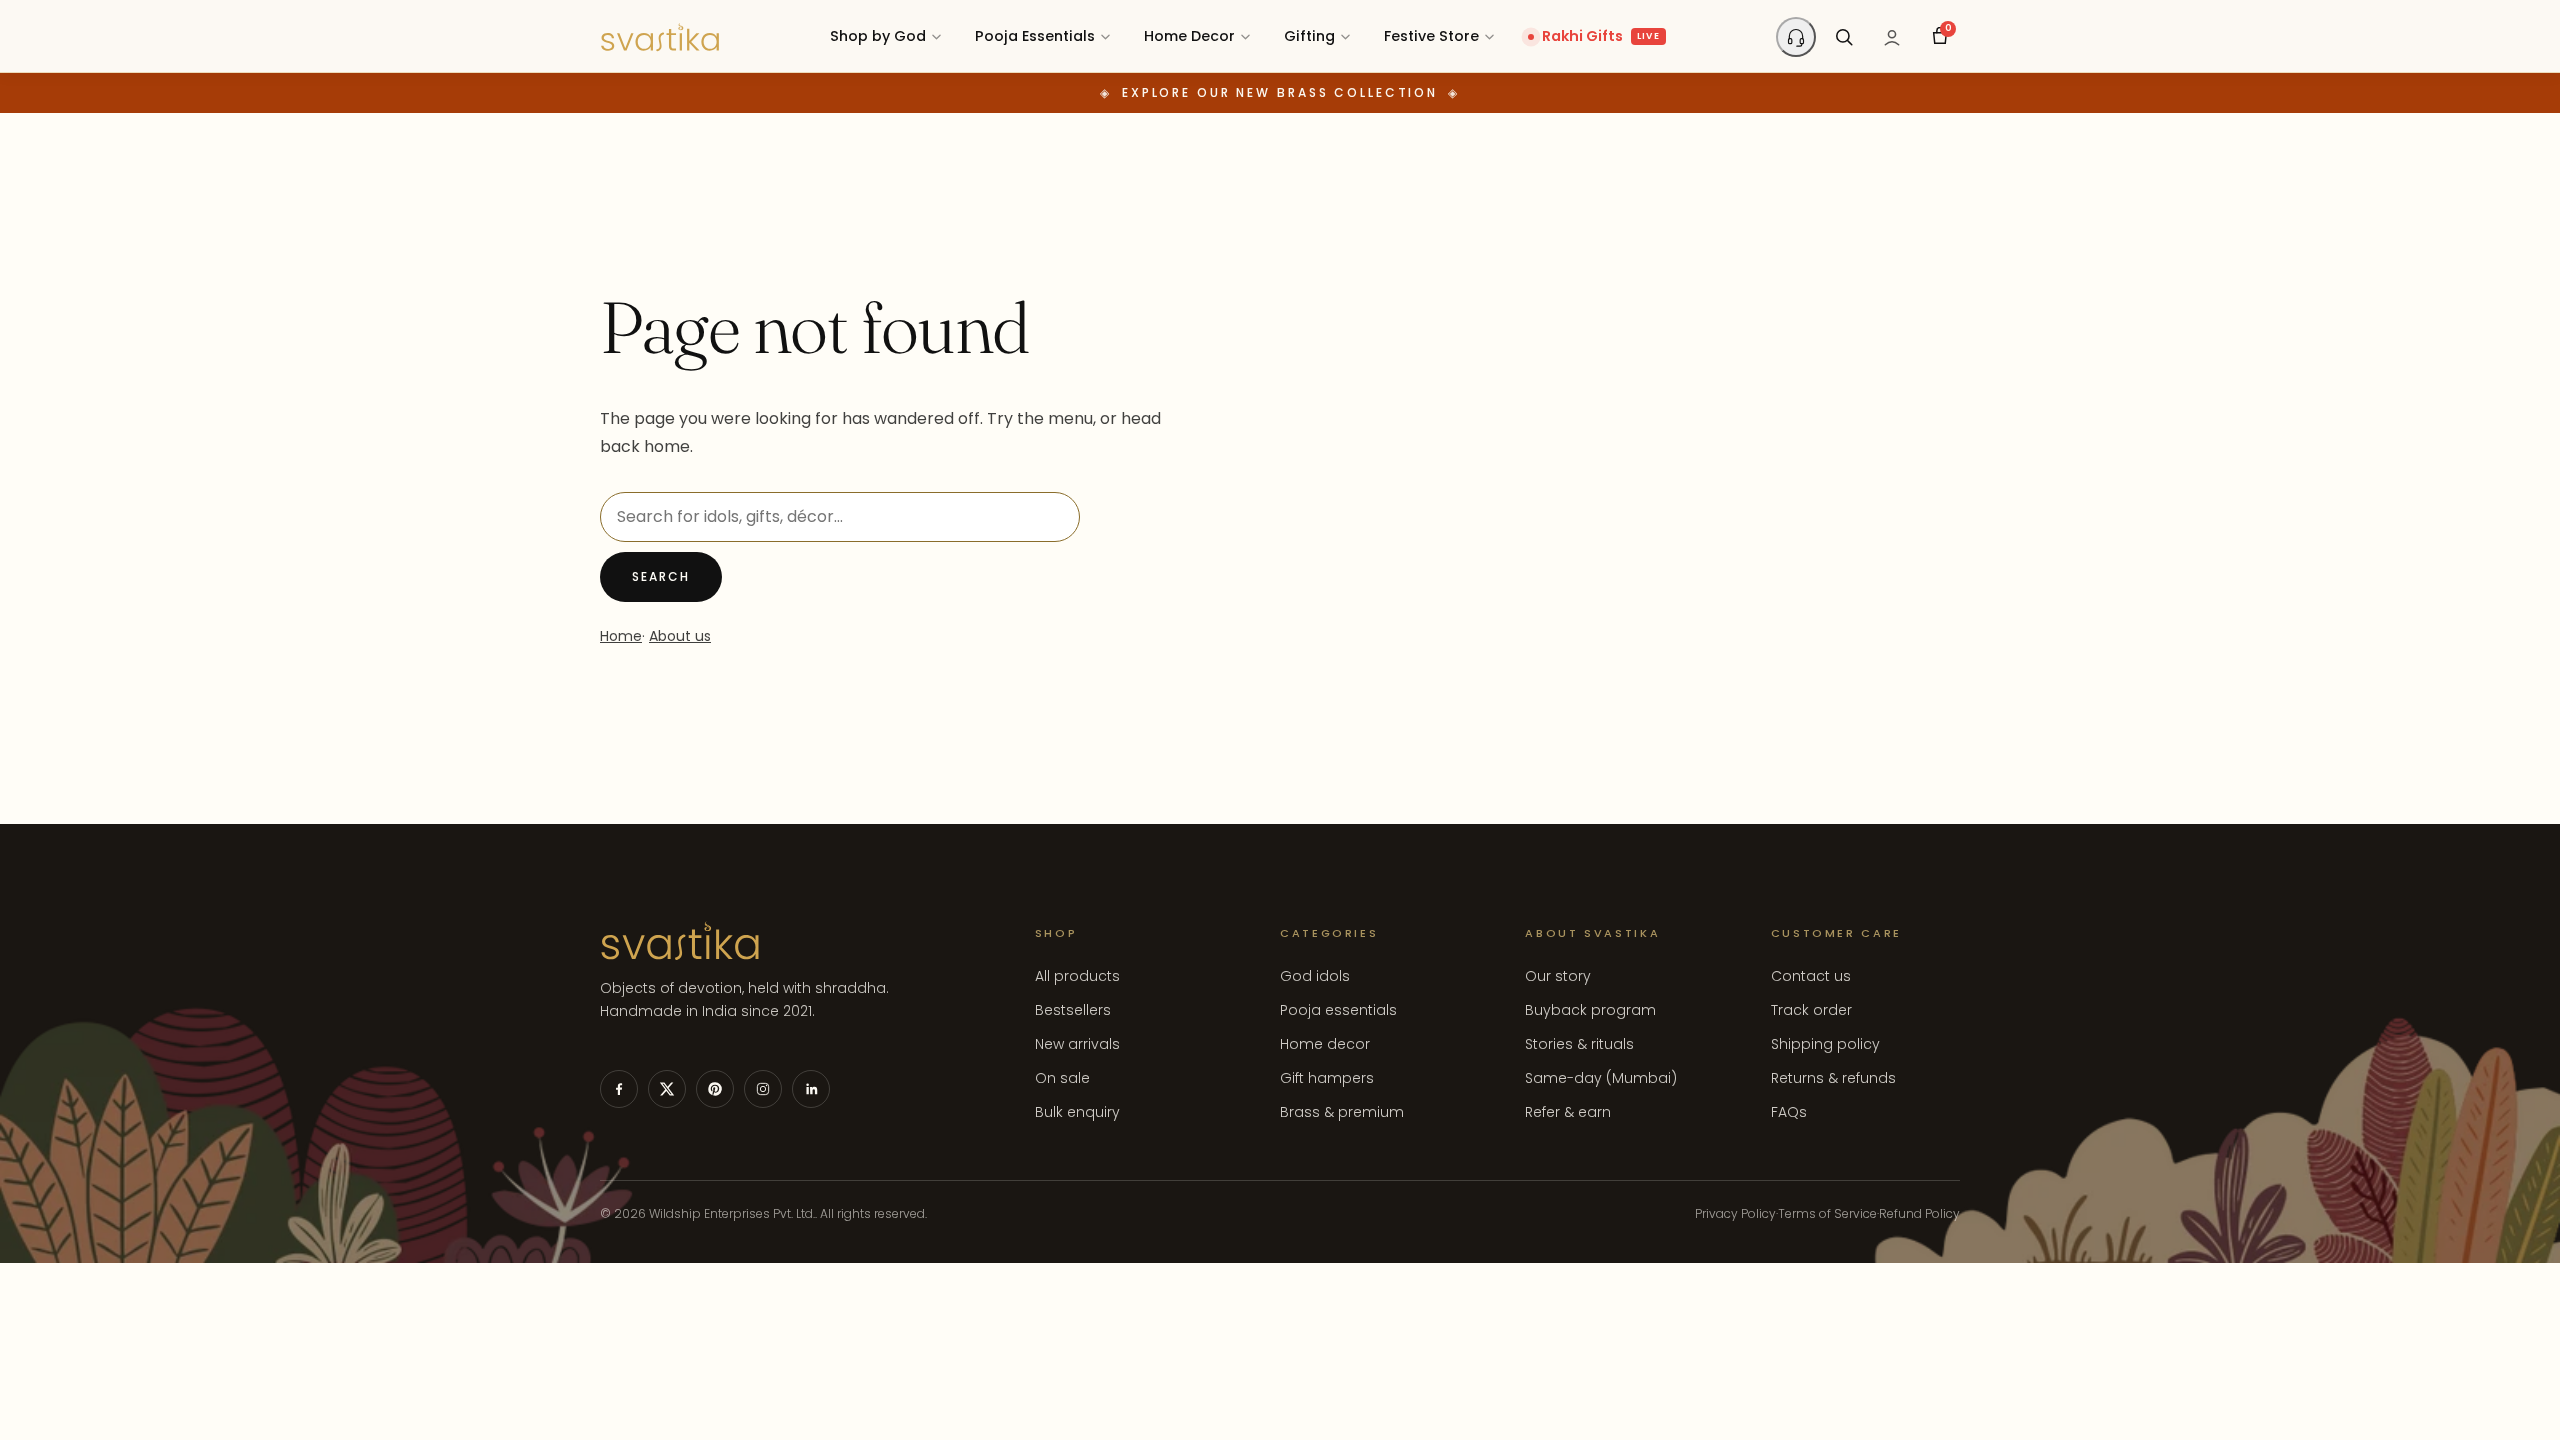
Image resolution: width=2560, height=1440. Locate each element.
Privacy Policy (1735, 1213)
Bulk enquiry (1077, 1112)
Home (621, 636)
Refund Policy (1919, 1213)
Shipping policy (1825, 1044)
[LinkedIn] (811, 1089)
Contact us (1811, 976)
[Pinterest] (715, 1089)
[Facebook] (619, 1089)
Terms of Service (1827, 1213)
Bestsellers (1073, 1010)
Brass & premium (1342, 1112)
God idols (1315, 976)
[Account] (1892, 37)
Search (661, 576)
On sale (1062, 1078)
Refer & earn (1568, 1112)
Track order (1811, 1010)
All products (1077, 976)
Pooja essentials (1338, 1010)
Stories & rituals (1579, 1044)
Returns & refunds (1833, 1078)
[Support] (1796, 37)
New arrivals (1077, 1044)
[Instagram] (763, 1089)
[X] (667, 1089)
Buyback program (1590, 1010)
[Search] (1844, 37)
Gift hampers (1327, 1078)
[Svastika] (660, 37)
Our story (1558, 976)
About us (680, 636)
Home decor (1325, 1044)
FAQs (1789, 1112)
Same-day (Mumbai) (1601, 1078)
